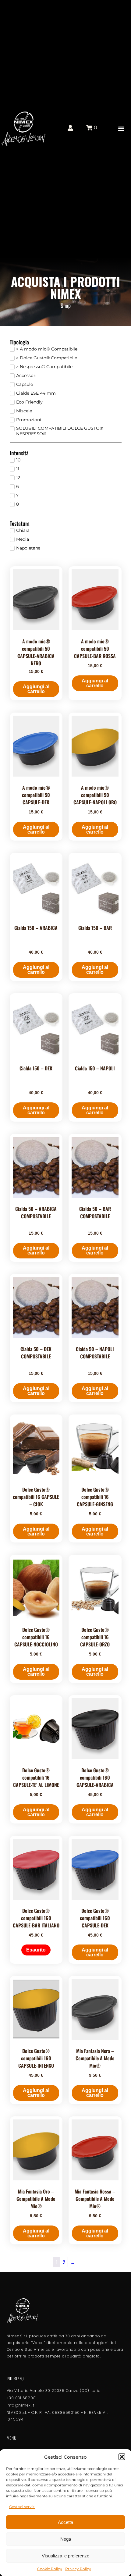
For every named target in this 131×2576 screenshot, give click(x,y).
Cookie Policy (50, 2569)
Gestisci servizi (22, 2507)
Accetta (65, 2522)
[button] (122, 2457)
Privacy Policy (78, 2569)
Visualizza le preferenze (65, 2556)
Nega (66, 2539)
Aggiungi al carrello (36, 689)
